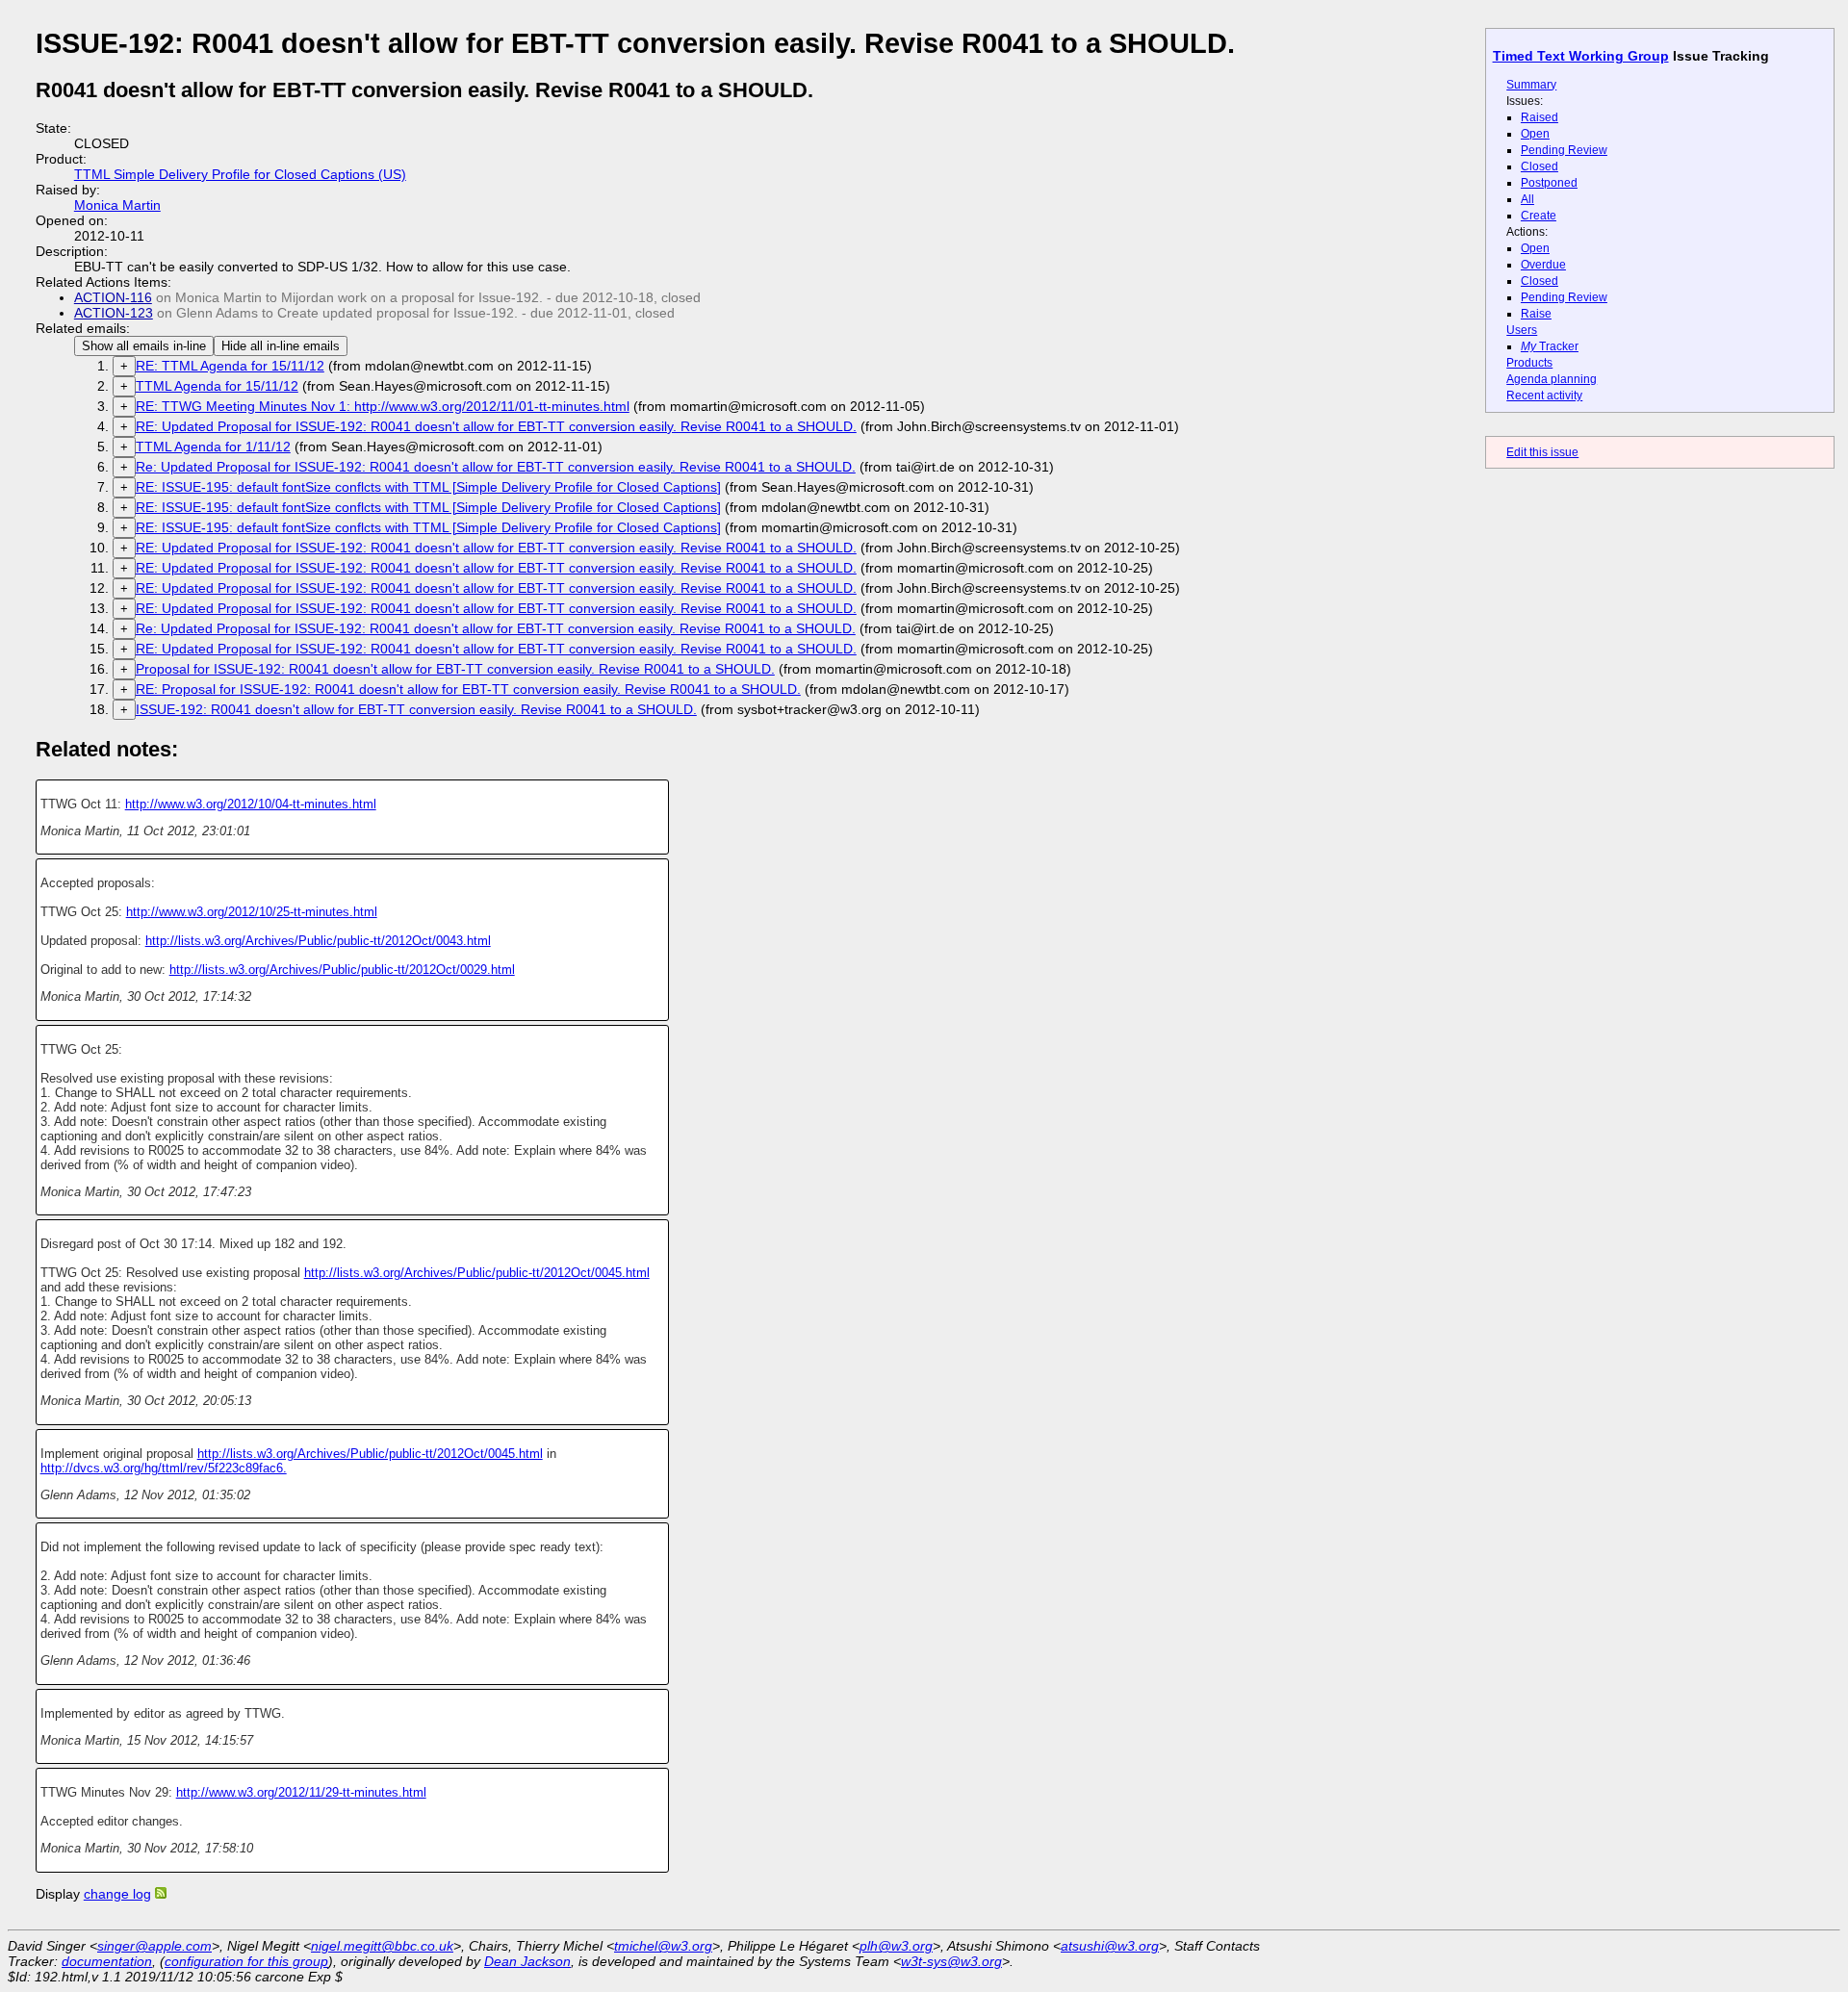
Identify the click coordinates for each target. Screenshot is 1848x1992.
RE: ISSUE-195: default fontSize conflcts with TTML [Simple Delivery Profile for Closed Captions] (428, 487)
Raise (1536, 314)
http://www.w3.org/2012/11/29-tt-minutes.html (301, 1792)
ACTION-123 (114, 313)
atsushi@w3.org (1110, 1946)
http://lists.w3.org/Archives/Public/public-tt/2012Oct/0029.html (342, 970)
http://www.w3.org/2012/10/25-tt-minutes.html (252, 912)
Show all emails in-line (144, 346)
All (1527, 199)
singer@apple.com (154, 1946)
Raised (1540, 117)
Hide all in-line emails (281, 346)
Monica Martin (117, 205)
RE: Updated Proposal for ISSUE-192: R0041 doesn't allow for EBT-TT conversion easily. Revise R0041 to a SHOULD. (496, 426)
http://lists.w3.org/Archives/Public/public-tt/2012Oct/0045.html (477, 1273)
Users (1522, 330)
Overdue (1543, 265)
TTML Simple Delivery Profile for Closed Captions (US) (240, 174)
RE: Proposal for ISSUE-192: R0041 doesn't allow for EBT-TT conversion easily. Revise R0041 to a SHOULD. (468, 689)
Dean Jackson (527, 1961)
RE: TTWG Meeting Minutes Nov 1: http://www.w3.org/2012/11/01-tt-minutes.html (383, 406)
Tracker (1550, 346)
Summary (1531, 85)
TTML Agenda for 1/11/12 (213, 447)
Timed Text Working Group (1581, 56)
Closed (1540, 166)
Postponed (1549, 183)
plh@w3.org (896, 1946)
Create (1539, 216)
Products (1529, 363)
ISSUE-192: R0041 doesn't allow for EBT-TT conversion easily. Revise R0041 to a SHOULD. (416, 709)
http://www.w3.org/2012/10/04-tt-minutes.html (251, 804)
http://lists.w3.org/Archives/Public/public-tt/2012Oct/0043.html (318, 941)
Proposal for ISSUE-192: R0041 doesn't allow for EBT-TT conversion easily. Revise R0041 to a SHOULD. (455, 669)
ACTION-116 (113, 297)
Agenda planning (1552, 379)
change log (117, 1894)
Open (1535, 134)
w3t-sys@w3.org (951, 1961)
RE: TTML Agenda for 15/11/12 (230, 366)
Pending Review (1564, 150)
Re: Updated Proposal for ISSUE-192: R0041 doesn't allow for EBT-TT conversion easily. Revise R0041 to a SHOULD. (496, 467)
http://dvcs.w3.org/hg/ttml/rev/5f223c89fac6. (164, 1468)
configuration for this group (246, 1961)
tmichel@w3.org (663, 1946)
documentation (107, 1961)
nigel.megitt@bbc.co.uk (382, 1946)
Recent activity (1544, 396)
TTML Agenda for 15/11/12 (217, 386)
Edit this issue (1542, 452)
